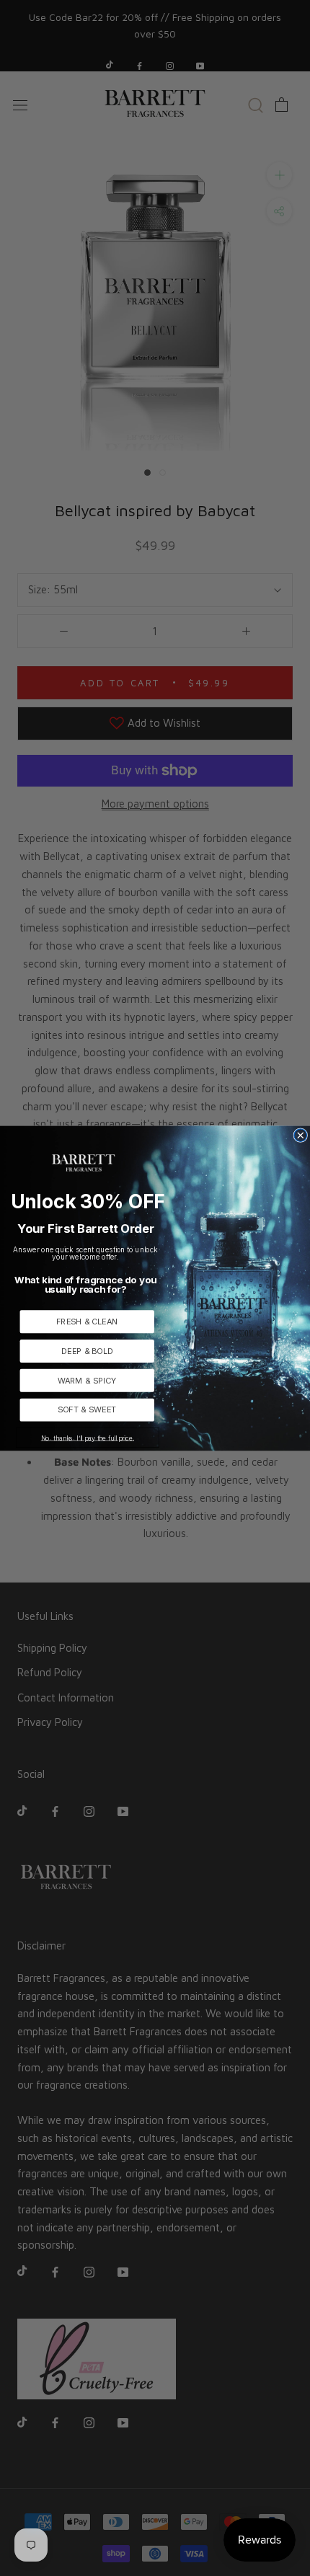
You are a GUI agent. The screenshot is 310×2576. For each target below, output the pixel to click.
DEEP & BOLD (87, 1351)
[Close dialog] (301, 1136)
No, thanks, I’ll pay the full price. (88, 1437)
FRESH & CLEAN (87, 1321)
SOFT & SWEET (87, 1409)
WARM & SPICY (87, 1380)
